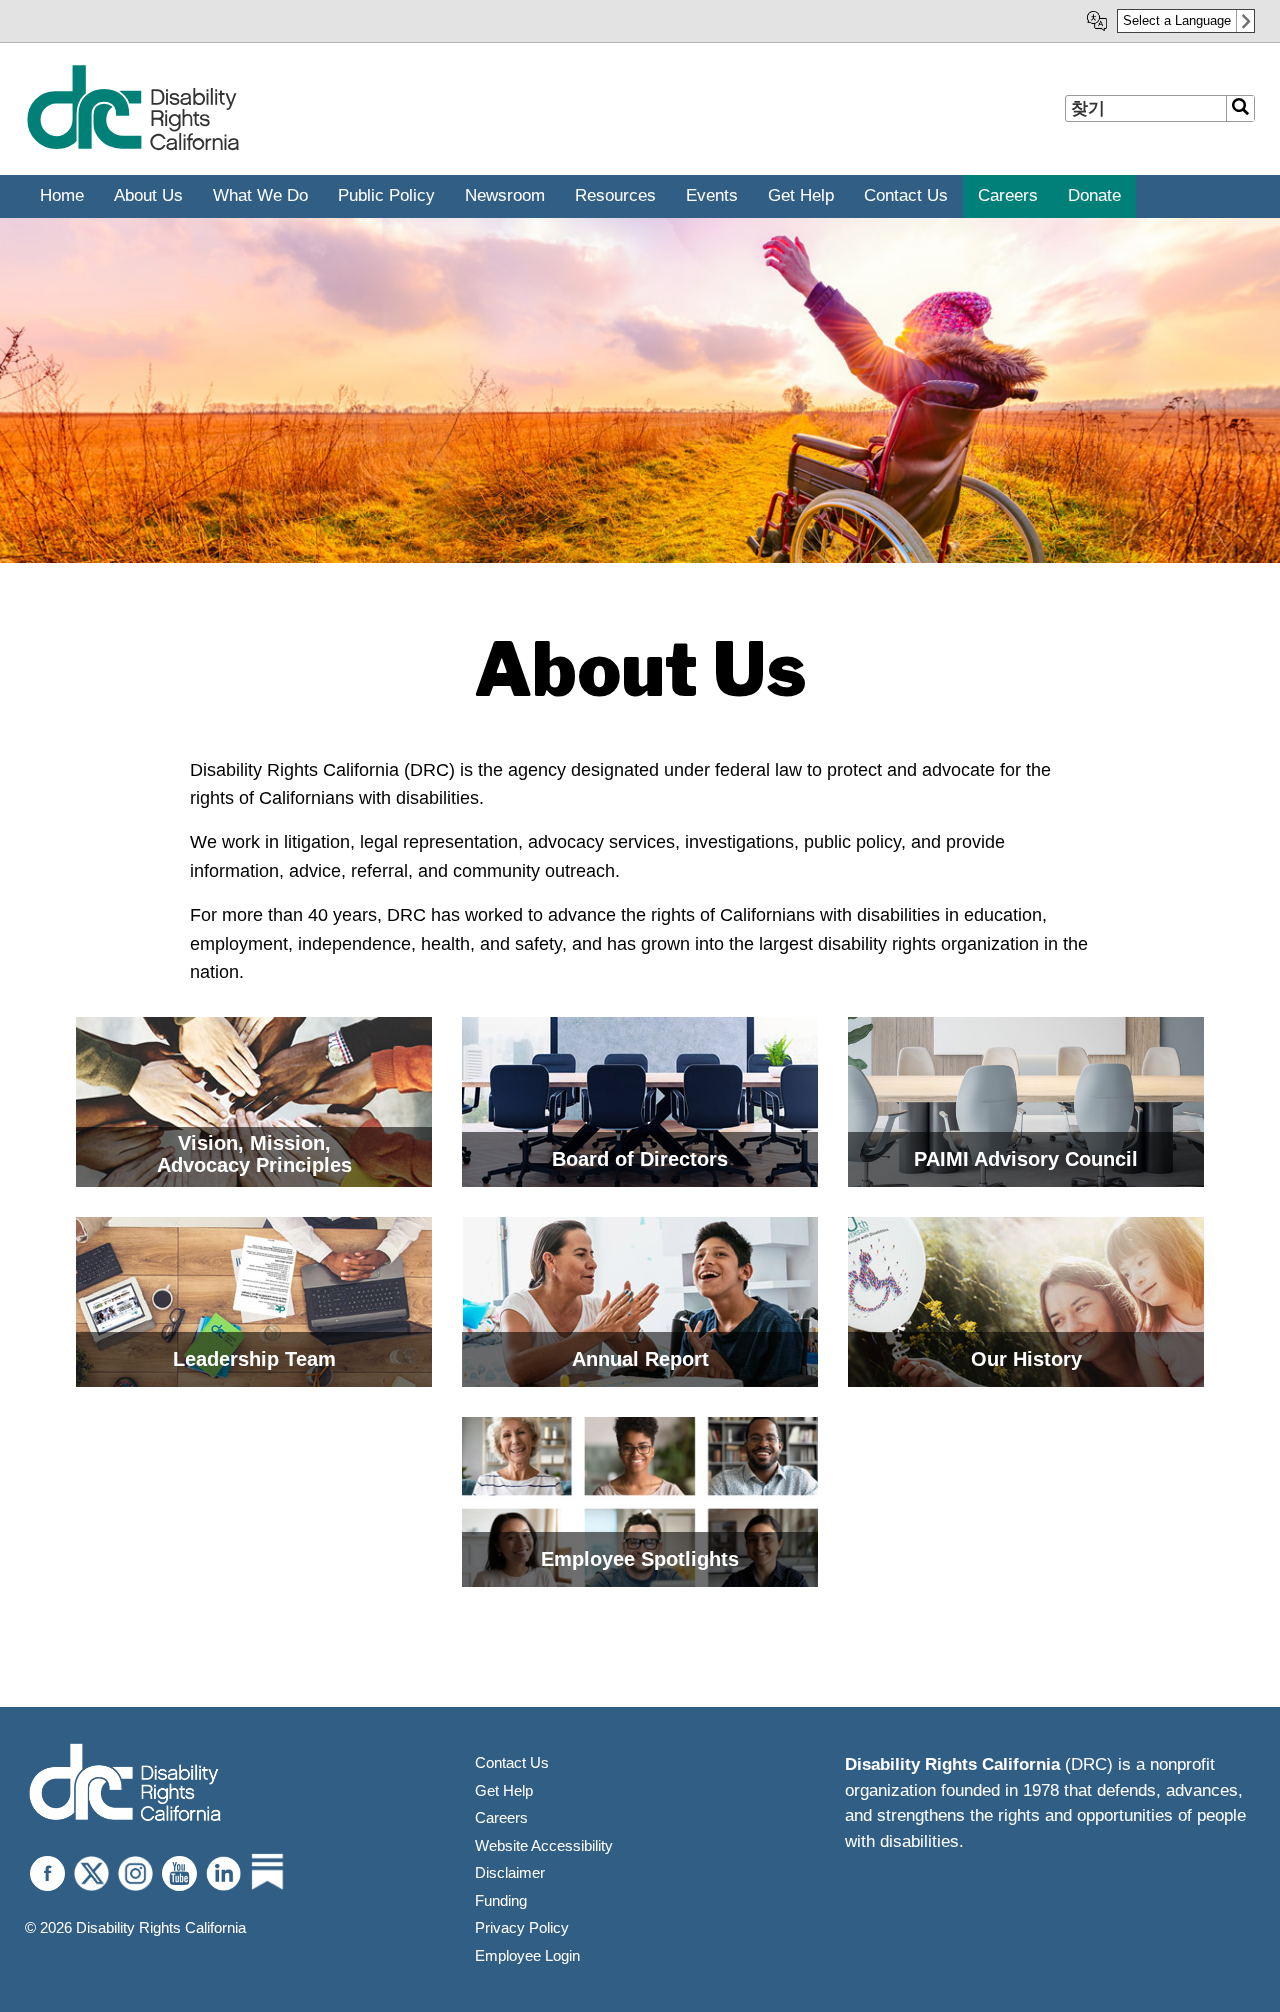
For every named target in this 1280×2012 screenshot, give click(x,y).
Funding (501, 1900)
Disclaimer (510, 1872)
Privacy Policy (522, 1927)
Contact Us (512, 1762)
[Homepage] (125, 1784)
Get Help (504, 1790)
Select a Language (1177, 20)
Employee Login (527, 1955)
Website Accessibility (544, 1845)
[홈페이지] (132, 146)
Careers (501, 1817)
